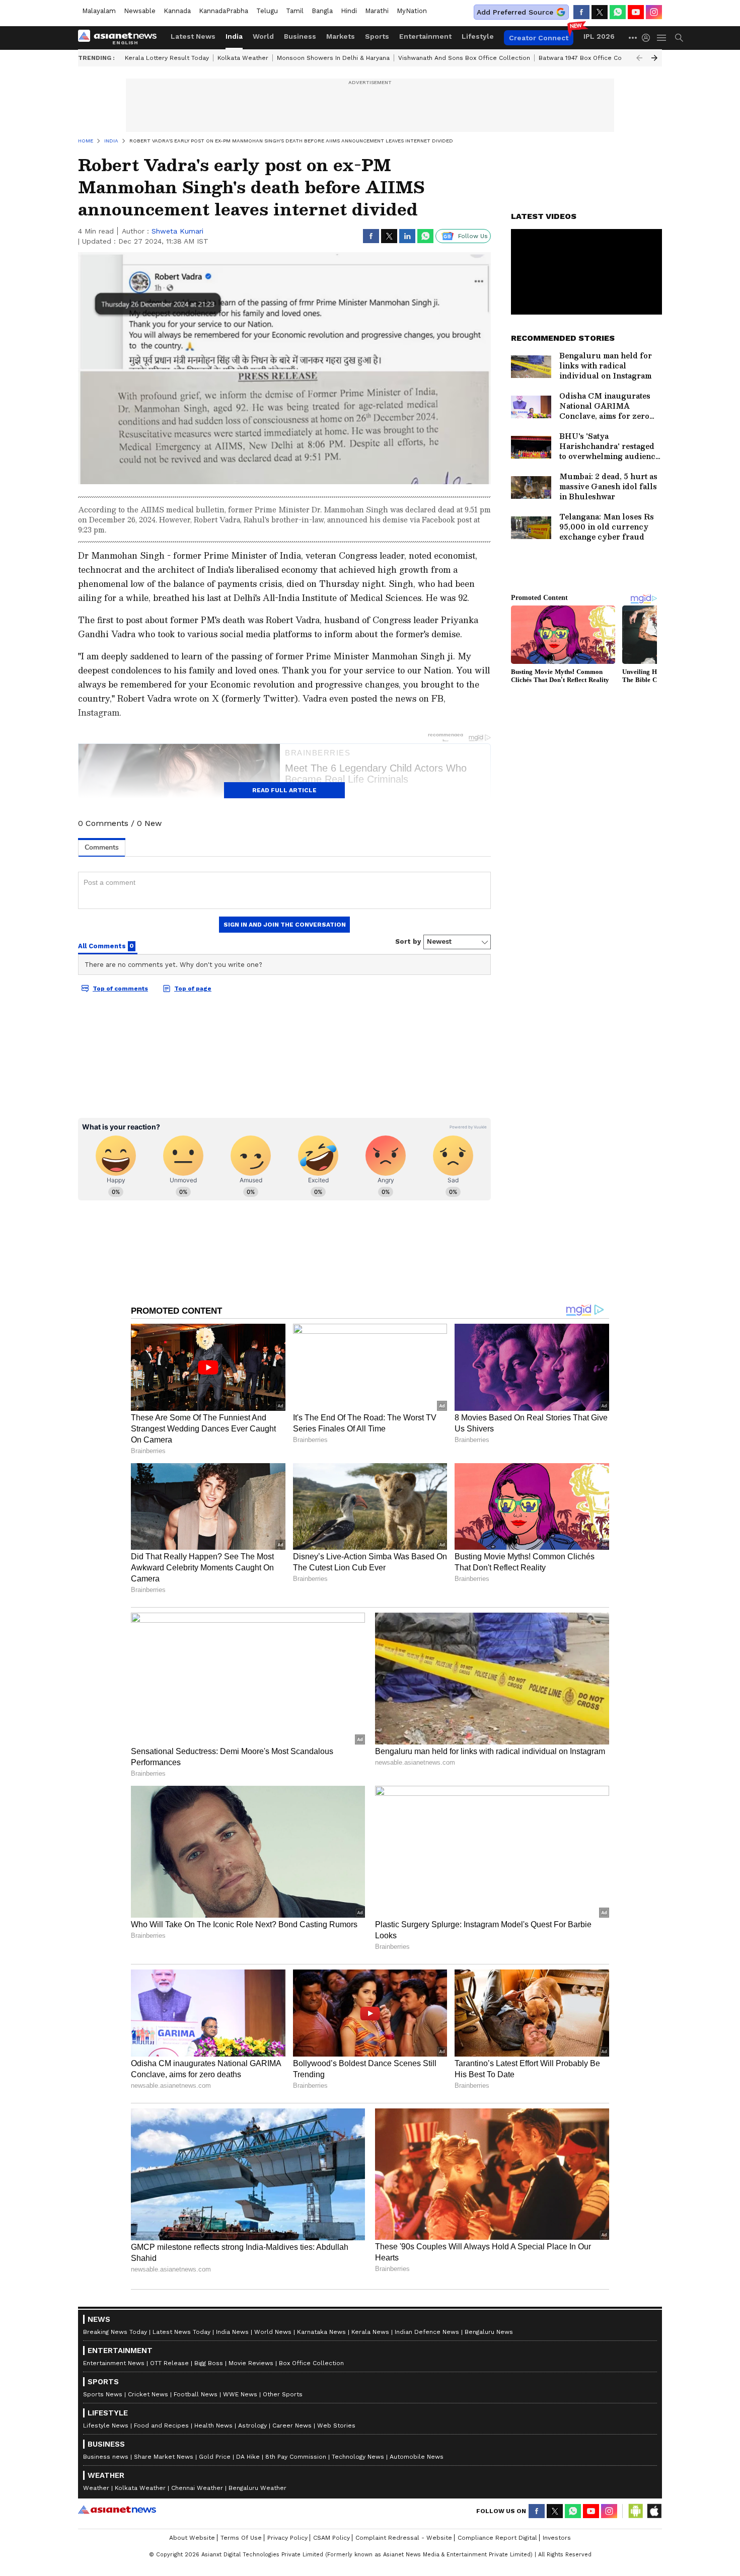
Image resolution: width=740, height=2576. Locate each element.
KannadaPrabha (224, 11)
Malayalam (99, 11)
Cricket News (148, 2394)
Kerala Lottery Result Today (167, 58)
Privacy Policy (287, 2538)
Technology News (358, 2457)
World (263, 36)
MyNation (412, 11)
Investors (557, 2538)
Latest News (193, 36)
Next (654, 58)
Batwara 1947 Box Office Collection (592, 58)
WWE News (240, 2394)
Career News (292, 2426)
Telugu (267, 11)
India (234, 36)
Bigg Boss (209, 2363)
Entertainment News (114, 2363)
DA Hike (248, 2457)
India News (232, 2332)
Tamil (295, 11)
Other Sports (283, 2394)
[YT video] (636, 12)
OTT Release (169, 2363)
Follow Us (473, 236)
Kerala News (370, 2332)
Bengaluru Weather (257, 2488)
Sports (377, 36)
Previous (639, 58)
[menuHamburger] (662, 38)
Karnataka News (321, 2332)
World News (273, 2332)
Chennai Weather (197, 2488)
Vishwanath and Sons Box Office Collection (464, 58)
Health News (213, 2426)
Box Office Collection (311, 2363)
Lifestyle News (106, 2426)
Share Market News (164, 2457)
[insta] (654, 12)
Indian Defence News (427, 2332)
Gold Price (215, 2457)
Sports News (103, 2394)
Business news (106, 2457)
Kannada (177, 11)
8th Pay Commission (296, 2457)
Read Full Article (284, 790)
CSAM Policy (331, 2538)
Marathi (377, 11)
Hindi (349, 11)
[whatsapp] (618, 12)
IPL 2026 (599, 36)
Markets (341, 36)
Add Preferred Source (515, 12)
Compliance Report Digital (497, 2538)
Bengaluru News (489, 2332)
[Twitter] (600, 12)
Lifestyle (478, 36)
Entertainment (425, 36)
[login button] (648, 38)
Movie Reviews (251, 2363)
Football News (196, 2394)
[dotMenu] (633, 37)
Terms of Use (241, 2538)
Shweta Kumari (177, 231)
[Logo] (121, 38)
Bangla (322, 11)
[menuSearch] (679, 38)
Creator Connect (539, 38)
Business (300, 36)
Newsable (140, 11)
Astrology (252, 2426)
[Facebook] (581, 12)
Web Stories (336, 2426)
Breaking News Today (115, 2332)
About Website (192, 2538)
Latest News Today (181, 2332)
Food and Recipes (161, 2426)
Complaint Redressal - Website (404, 2538)
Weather (96, 2488)
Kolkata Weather (243, 58)
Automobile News (417, 2457)
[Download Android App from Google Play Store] (636, 2511)
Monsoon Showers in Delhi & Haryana (333, 58)
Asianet (117, 2510)
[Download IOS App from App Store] (654, 2511)
